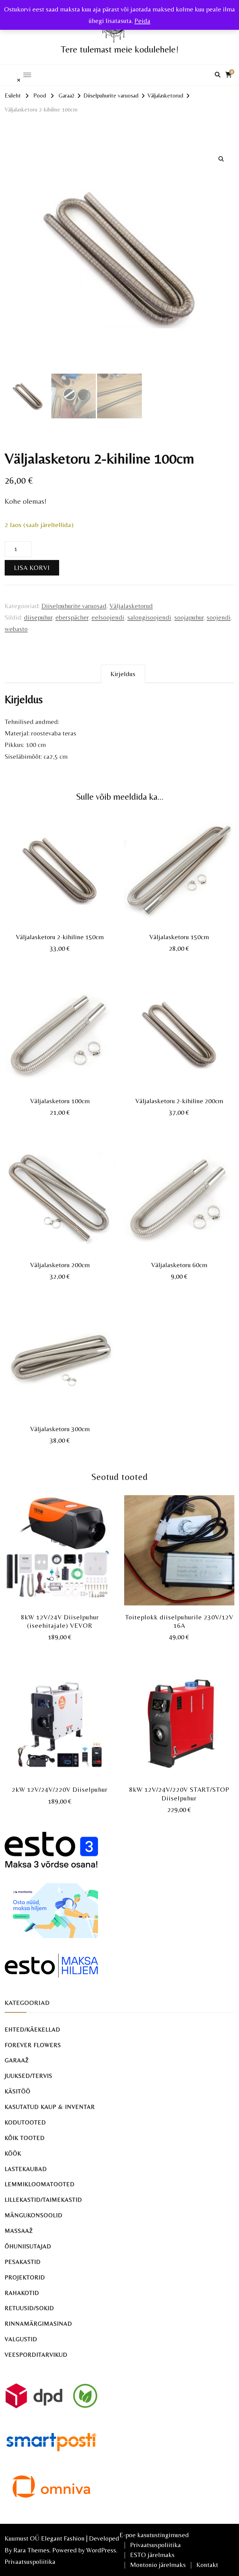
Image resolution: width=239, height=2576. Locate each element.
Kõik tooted (25, 2138)
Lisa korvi (32, 568)
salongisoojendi (149, 617)
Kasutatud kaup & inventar (50, 2107)
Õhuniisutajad (28, 2246)
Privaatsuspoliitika (30, 2562)
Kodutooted (25, 2122)
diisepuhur (38, 617)
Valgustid (21, 2339)
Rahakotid (22, 2293)
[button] (221, 159)
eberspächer (72, 617)
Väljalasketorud (131, 606)
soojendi (219, 617)
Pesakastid (23, 2262)
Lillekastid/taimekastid (43, 2200)
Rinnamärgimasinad (38, 2324)
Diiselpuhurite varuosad (74, 606)
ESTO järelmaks (152, 2555)
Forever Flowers (33, 2045)
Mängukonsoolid (34, 2215)
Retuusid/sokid (29, 2308)
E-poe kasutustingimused (154, 2535)
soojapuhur (189, 617)
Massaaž (19, 2231)
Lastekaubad (26, 2169)
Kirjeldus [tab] (123, 674)
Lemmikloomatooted (40, 2184)
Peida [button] (142, 21)
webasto (16, 629)
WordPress (101, 2550)
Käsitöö (18, 2091)
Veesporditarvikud (36, 2355)
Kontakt (207, 2565)
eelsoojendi (108, 617)
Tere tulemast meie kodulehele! (120, 49)
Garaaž (17, 2060)
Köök (13, 2153)
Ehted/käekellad (33, 2030)
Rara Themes (31, 2550)
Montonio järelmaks (158, 2565)
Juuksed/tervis (28, 2076)
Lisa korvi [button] (60, 870)
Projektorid (25, 2277)
